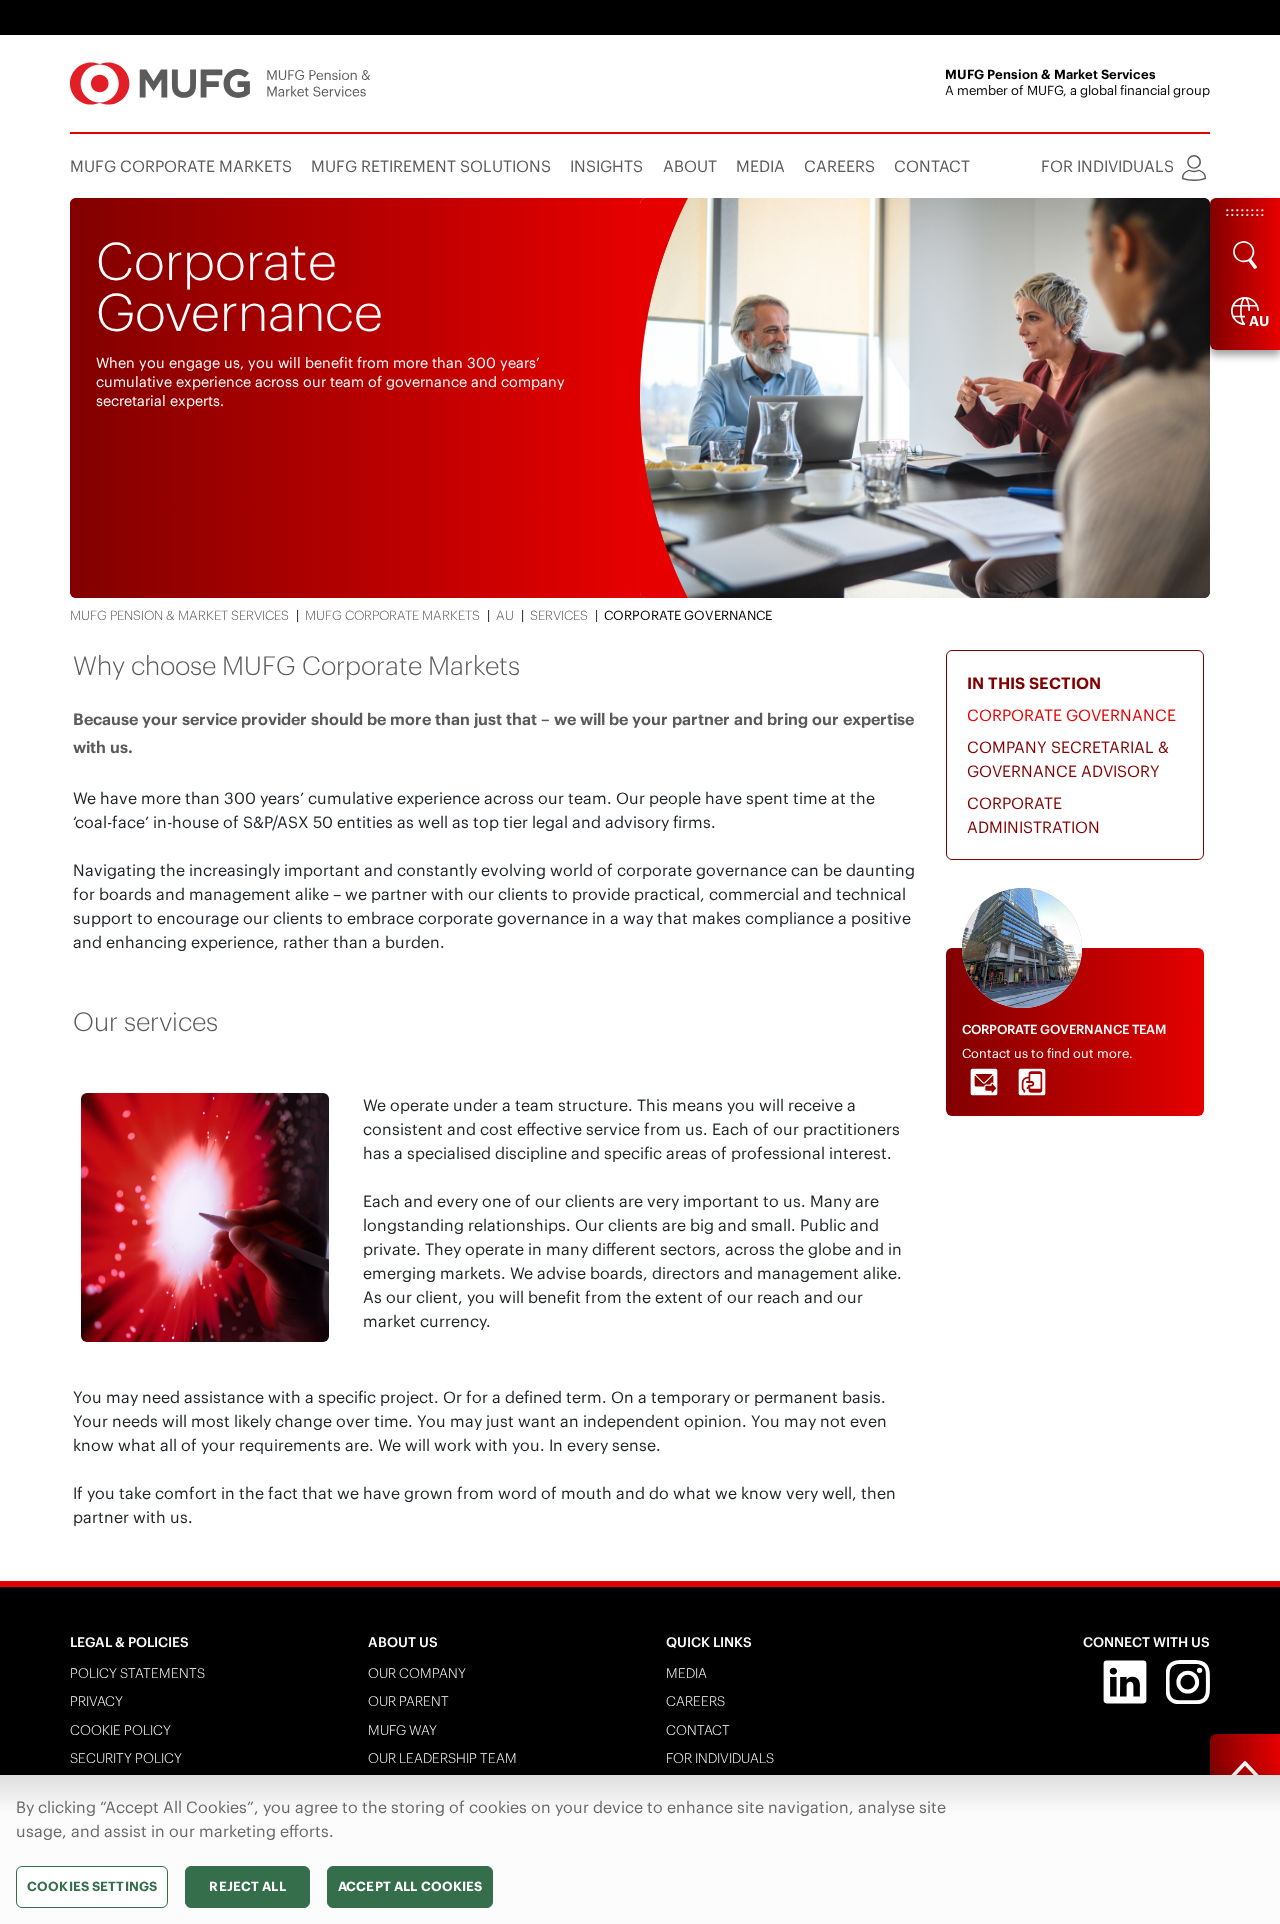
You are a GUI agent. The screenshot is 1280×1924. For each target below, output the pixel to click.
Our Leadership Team (442, 1758)
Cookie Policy (120, 1730)
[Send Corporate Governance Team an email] (984, 1082)
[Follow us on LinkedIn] (1125, 1680)
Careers (695, 1701)
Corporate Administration (1033, 815)
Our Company (417, 1673)
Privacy (96, 1701)
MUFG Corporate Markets (392, 615)
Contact (698, 1730)
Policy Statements (137, 1673)
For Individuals (720, 1758)
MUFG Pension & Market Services (179, 615)
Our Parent (408, 1701)
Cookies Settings (92, 1886)
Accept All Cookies (410, 1886)
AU (505, 615)
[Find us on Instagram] (1188, 1680)
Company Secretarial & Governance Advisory (1068, 759)
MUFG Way (402, 1730)
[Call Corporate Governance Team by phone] (1032, 1082)
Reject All (247, 1886)
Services (559, 615)
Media (686, 1673)
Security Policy (126, 1758)
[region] (640, 1849)
